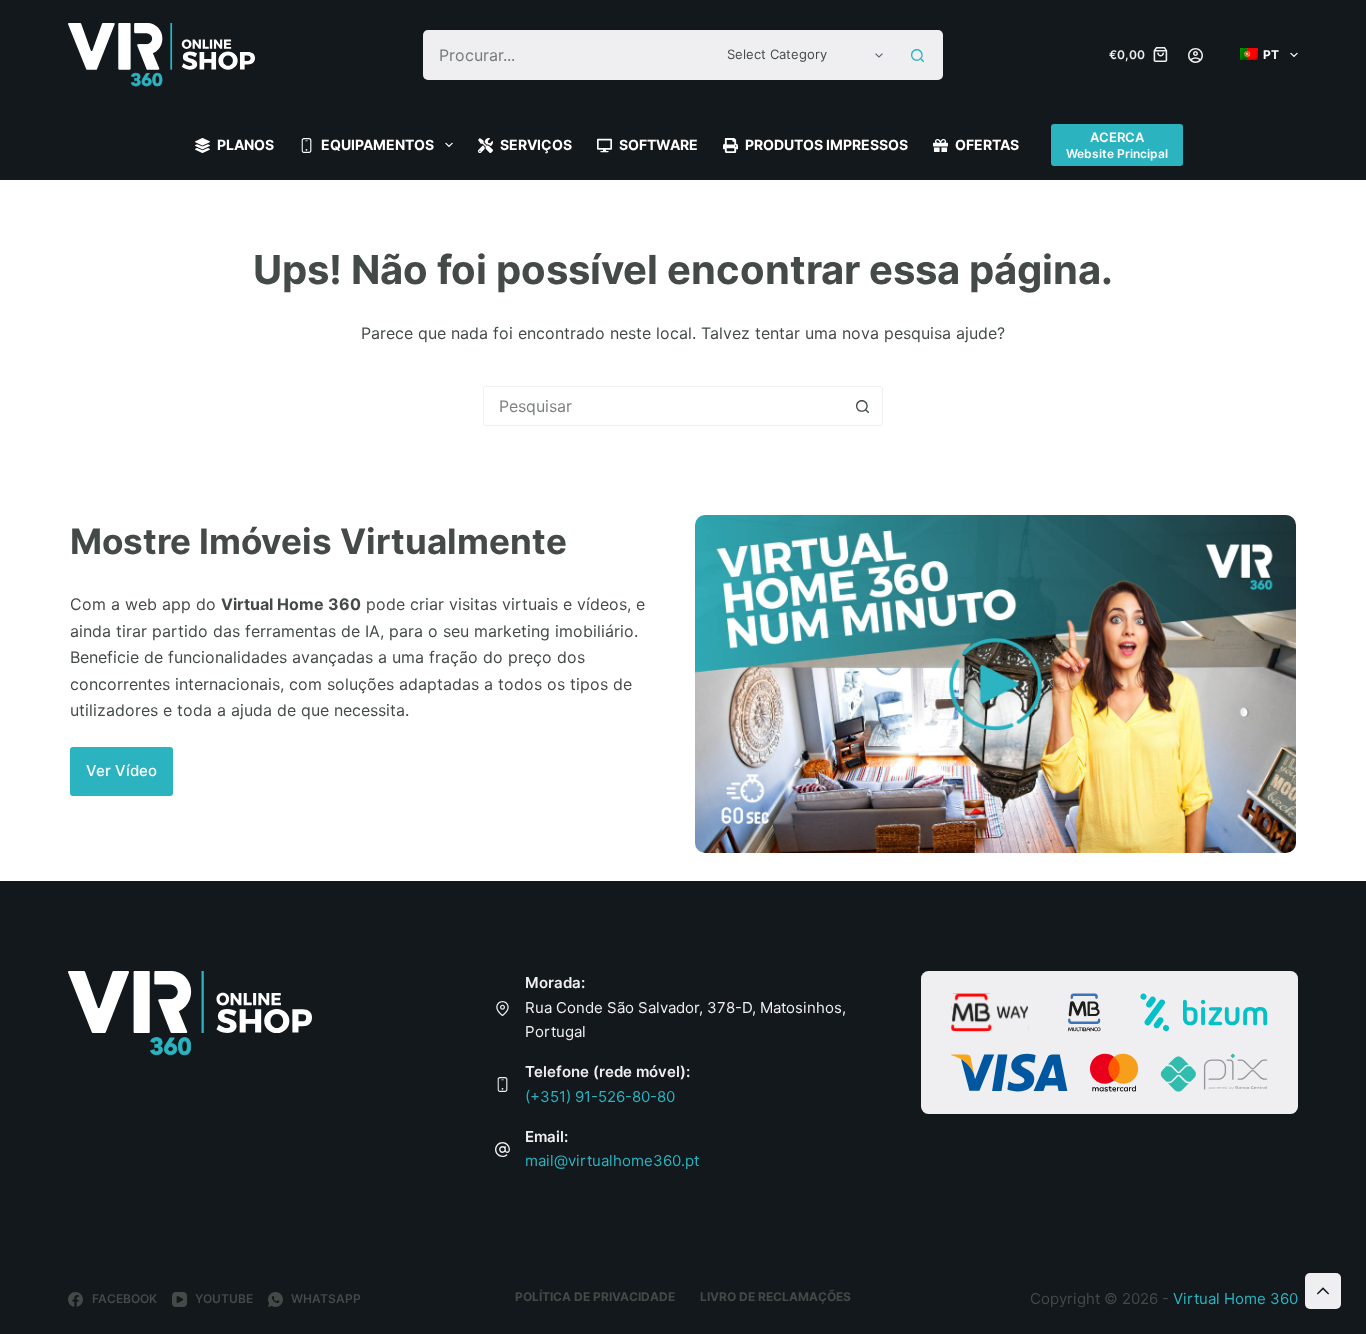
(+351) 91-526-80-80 (600, 1096)
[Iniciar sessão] (1195, 55)
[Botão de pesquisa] (918, 55)
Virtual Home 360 (1235, 1298)
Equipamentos (377, 144)
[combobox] (569, 55)
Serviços (536, 144)
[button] (121, 771)
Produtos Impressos (826, 144)
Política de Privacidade (595, 1296)
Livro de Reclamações (775, 1296)
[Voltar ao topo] (1323, 1291)
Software (658, 144)
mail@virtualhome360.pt (612, 1160)
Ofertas (987, 144)
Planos (245, 144)
